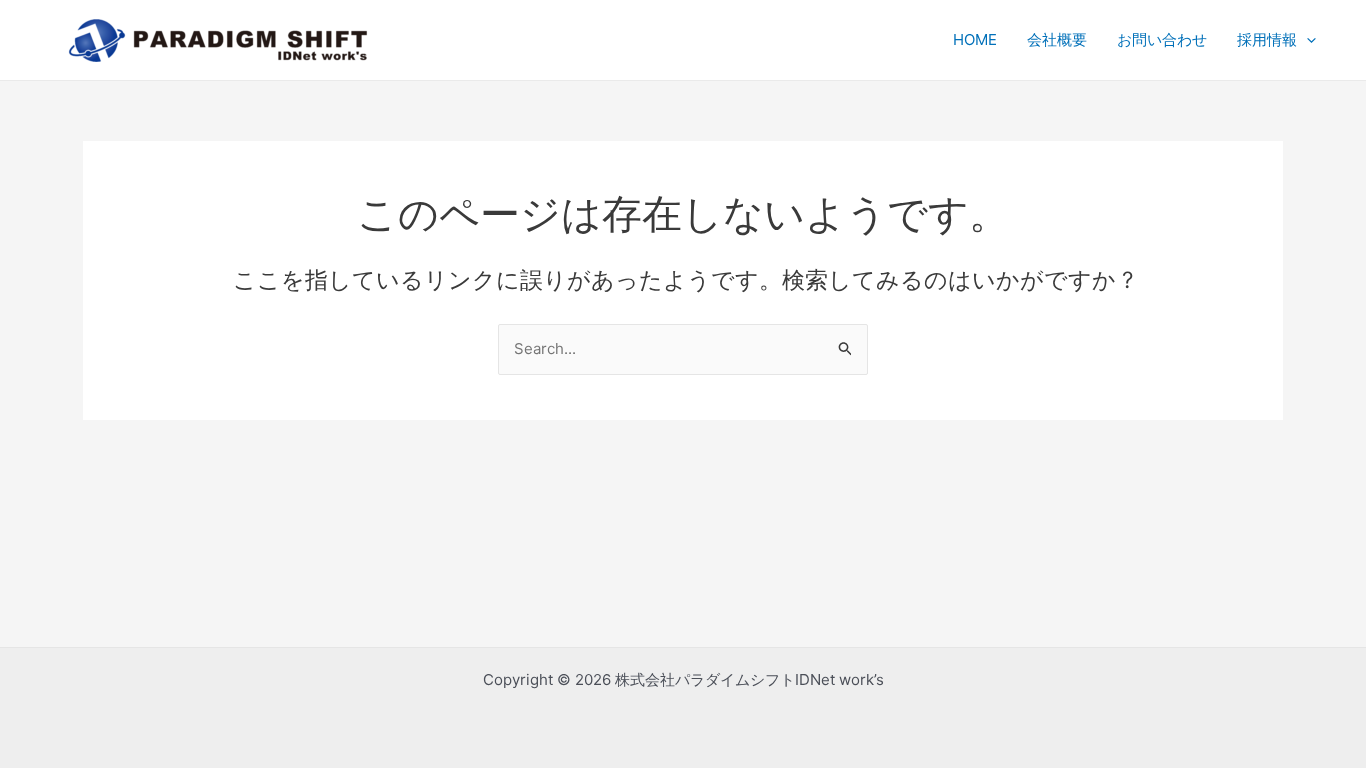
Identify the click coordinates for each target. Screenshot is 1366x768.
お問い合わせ (1162, 39)
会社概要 (1057, 39)
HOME (975, 39)
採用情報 (1267, 39)
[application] (1306, 40)
